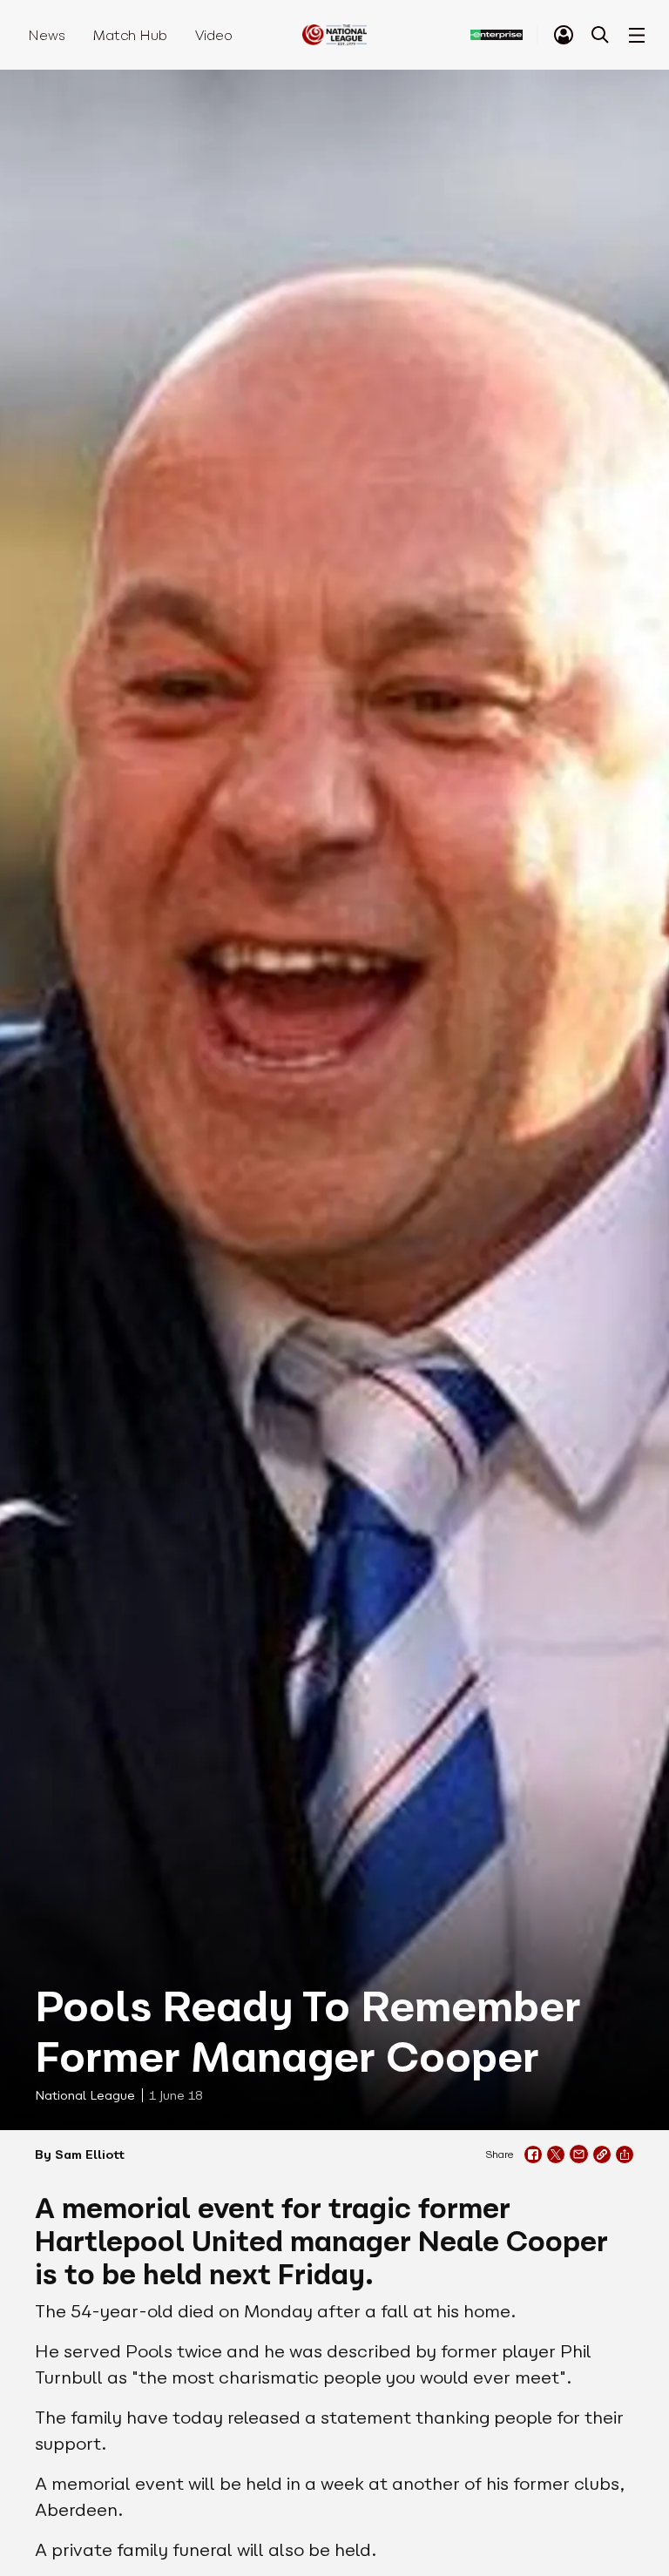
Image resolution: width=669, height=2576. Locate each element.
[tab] (564, 35)
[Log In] (564, 35)
